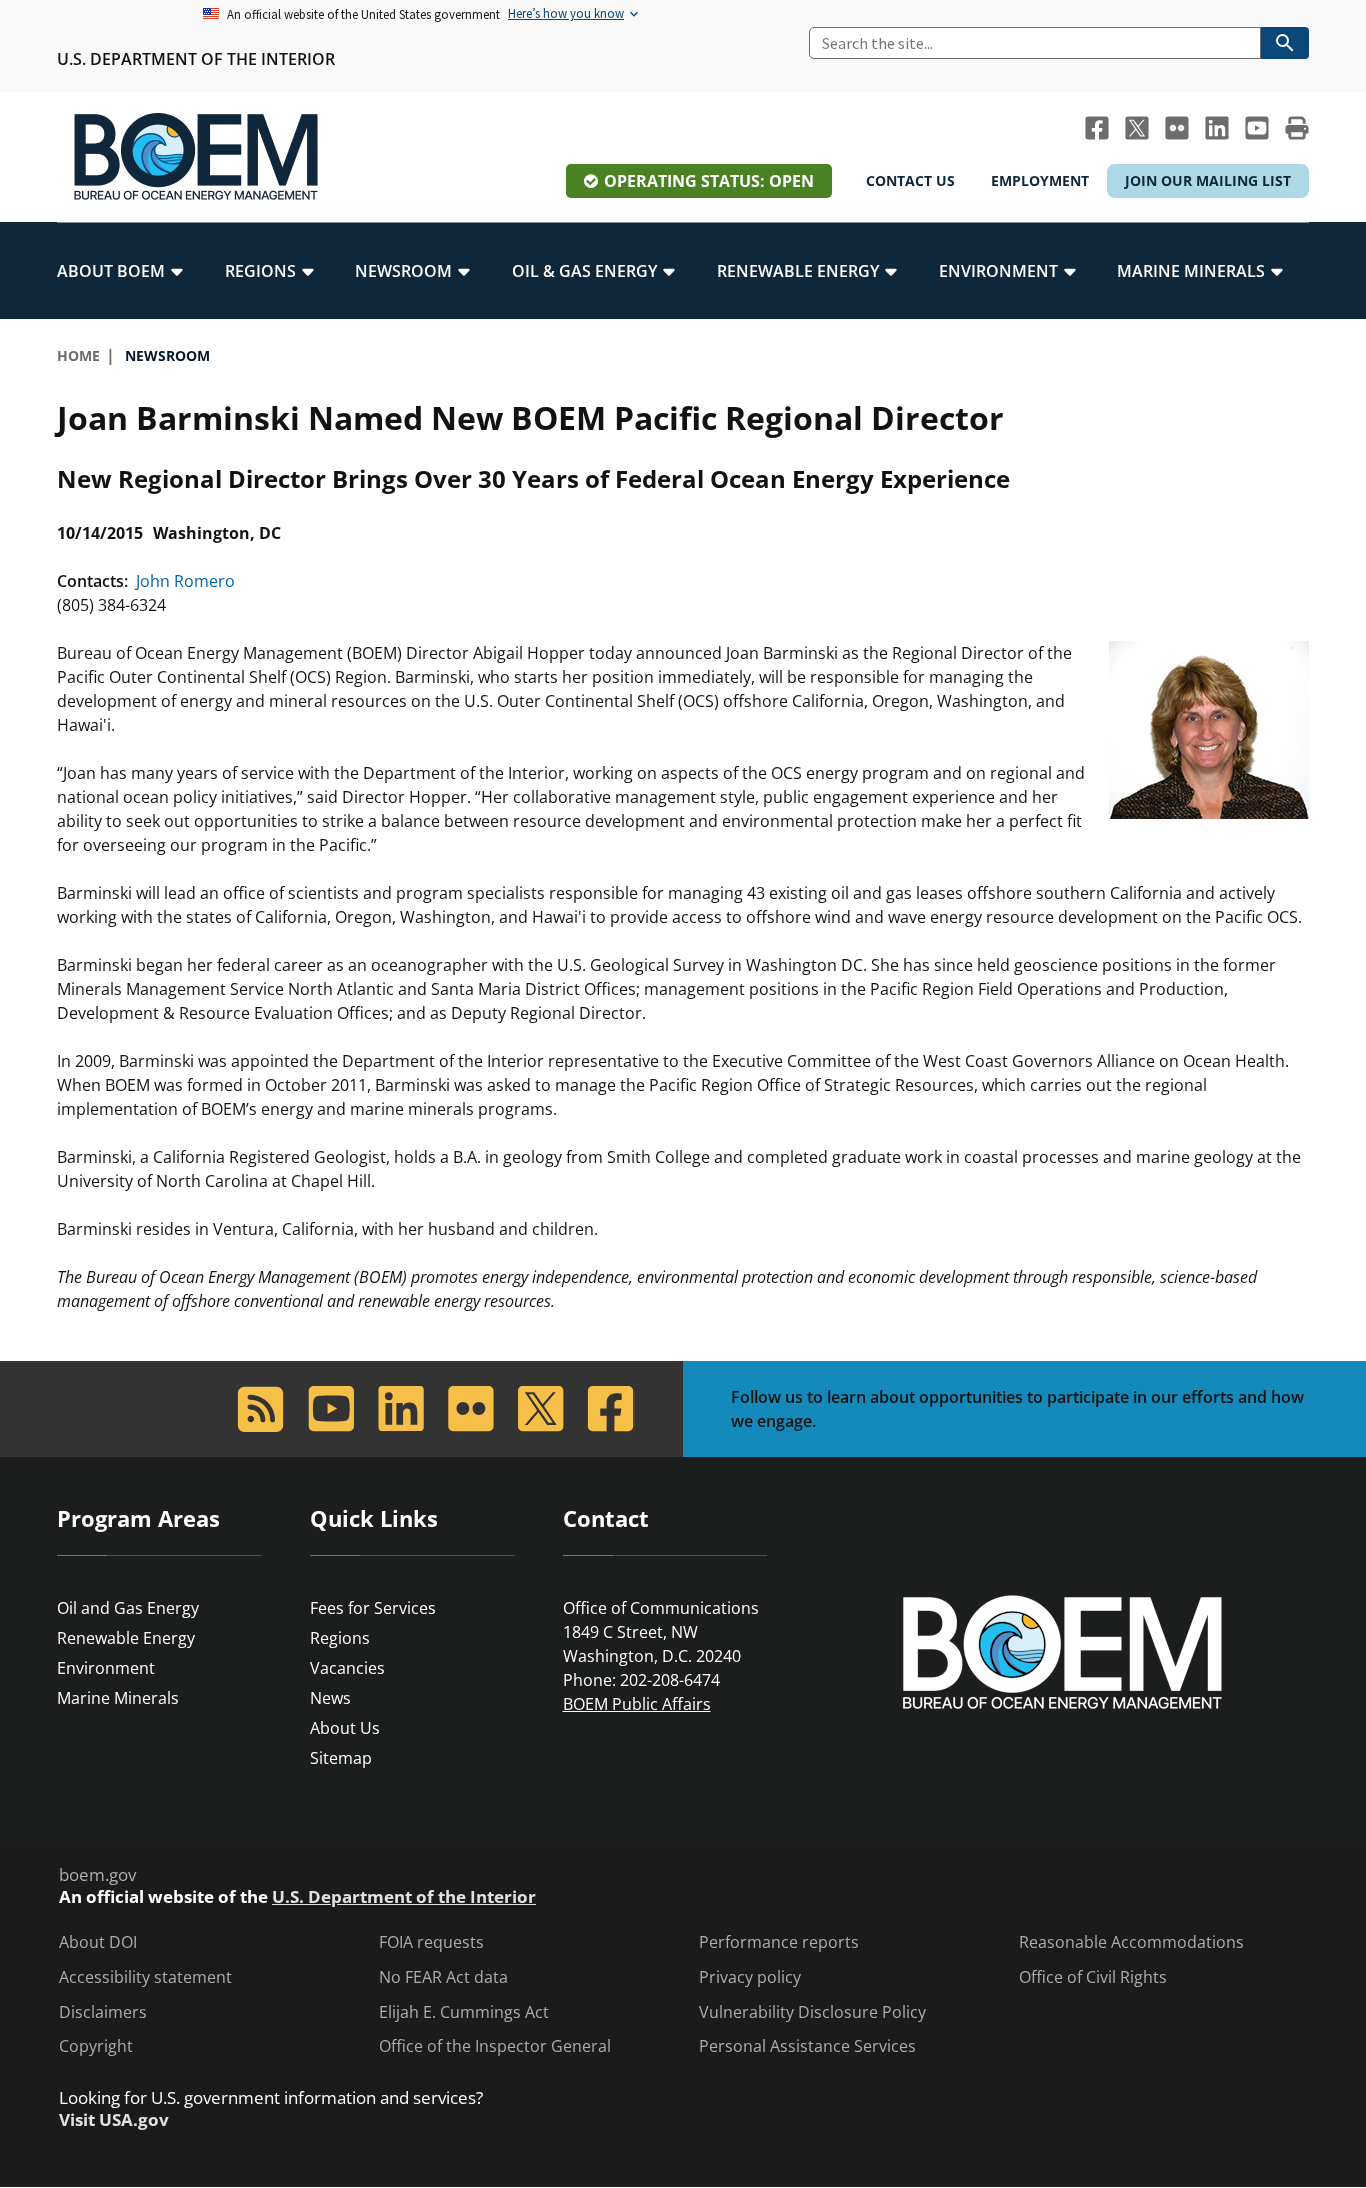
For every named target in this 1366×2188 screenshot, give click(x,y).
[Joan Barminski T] (1209, 728)
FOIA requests (431, 1942)
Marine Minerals (118, 1698)
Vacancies (347, 1668)
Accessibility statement (145, 1977)
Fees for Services (373, 1608)
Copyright (96, 2046)
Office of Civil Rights (1093, 1977)
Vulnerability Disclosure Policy (812, 2012)
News (330, 1698)
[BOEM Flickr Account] (1177, 128)
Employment (1040, 180)
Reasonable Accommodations (1131, 1942)
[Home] (196, 157)
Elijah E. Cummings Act (464, 2012)
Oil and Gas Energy (128, 1608)
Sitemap (341, 1758)
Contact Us (910, 180)
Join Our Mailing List (1208, 180)
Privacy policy (750, 1977)
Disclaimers (103, 2012)
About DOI (98, 1942)
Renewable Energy (126, 1638)
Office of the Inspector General (495, 2046)
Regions (340, 1638)
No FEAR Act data (443, 1977)
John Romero (183, 581)
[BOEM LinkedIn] (1217, 128)
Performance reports (779, 1942)
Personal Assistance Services (807, 2046)
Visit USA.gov (114, 2120)
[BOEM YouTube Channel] (1257, 128)
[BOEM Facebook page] (1097, 128)
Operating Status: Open (709, 181)
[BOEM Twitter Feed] (1137, 128)
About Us (345, 1728)
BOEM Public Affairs (637, 1704)
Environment (106, 1668)
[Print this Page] (1297, 128)
